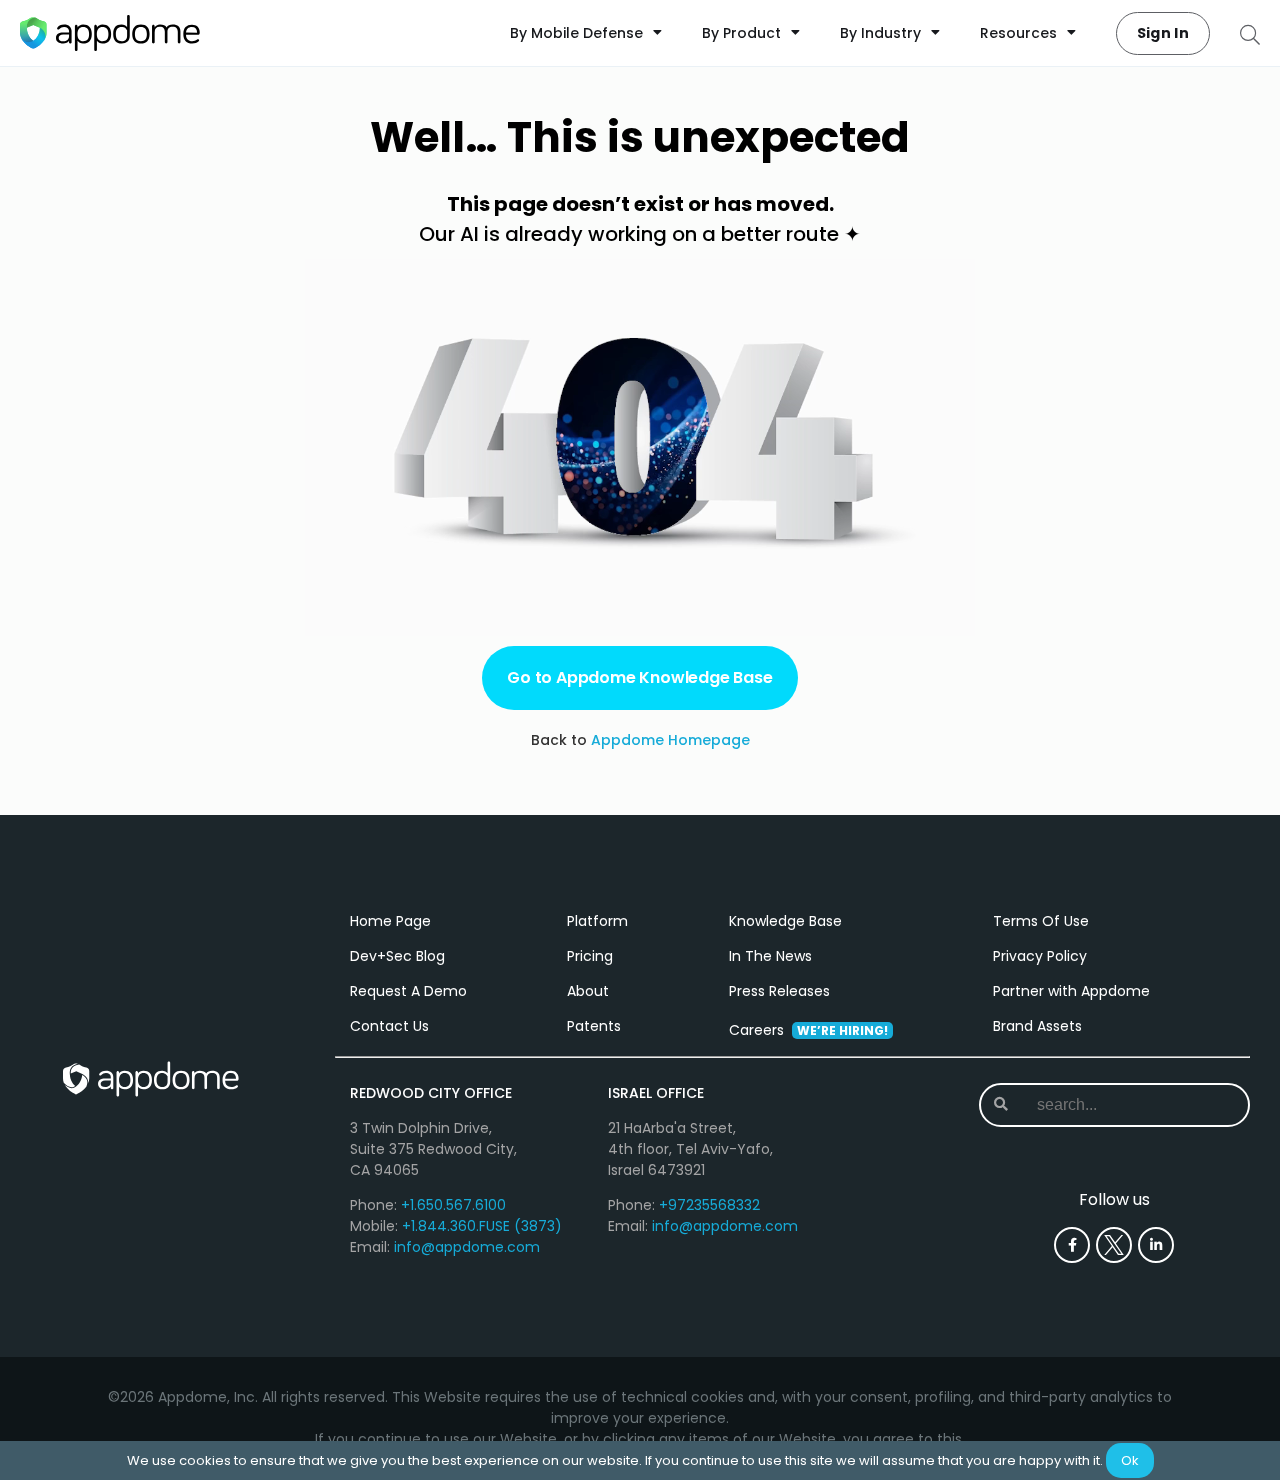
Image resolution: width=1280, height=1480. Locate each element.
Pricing (590, 956)
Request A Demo (408, 991)
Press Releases (779, 991)
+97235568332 (709, 1205)
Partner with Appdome (1071, 991)
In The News (770, 956)
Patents (594, 1026)
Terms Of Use (1041, 921)
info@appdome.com (467, 1247)
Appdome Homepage (670, 740)
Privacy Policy (1040, 956)
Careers (808, 1030)
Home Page (390, 921)
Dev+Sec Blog (397, 956)
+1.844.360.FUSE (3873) (482, 1226)
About (588, 991)
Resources (1018, 33)
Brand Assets (1037, 1026)
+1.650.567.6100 (453, 1205)
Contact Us (389, 1026)
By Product (741, 33)
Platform (597, 921)
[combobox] (1114, 1105)
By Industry (880, 33)
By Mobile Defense (576, 33)
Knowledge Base (785, 921)
